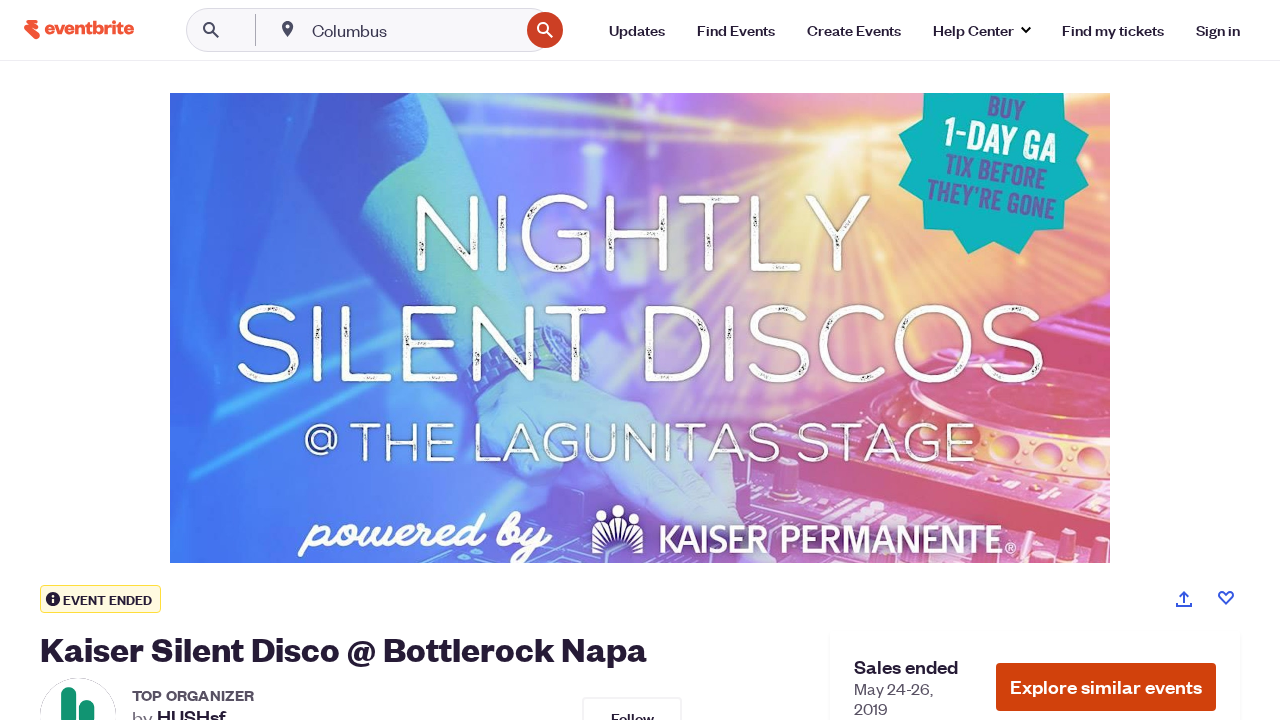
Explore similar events (1106, 686)
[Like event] (1226, 598)
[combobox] (413, 30)
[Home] (79, 29)
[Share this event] (1184, 599)
